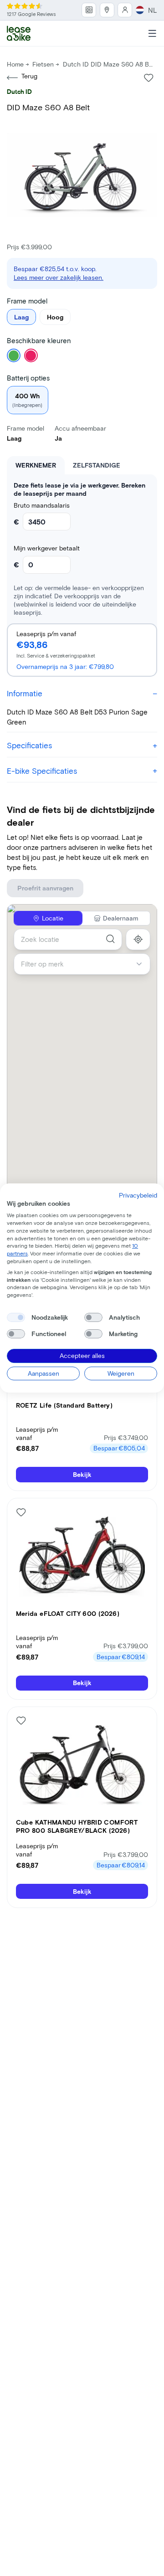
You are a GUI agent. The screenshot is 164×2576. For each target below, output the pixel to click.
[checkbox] (16, 1317)
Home (15, 64)
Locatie (53, 918)
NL (153, 10)
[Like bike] (149, 78)
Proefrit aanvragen (45, 888)
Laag (21, 317)
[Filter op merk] (143, 964)
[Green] (14, 355)
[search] (110, 939)
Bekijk (82, 1474)
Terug (29, 76)
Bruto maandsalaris (42, 505)
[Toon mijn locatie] (138, 939)
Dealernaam (120, 918)
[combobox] (68, 939)
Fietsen (43, 64)
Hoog (55, 317)
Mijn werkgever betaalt (47, 548)
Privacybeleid (138, 1195)
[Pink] (31, 355)
